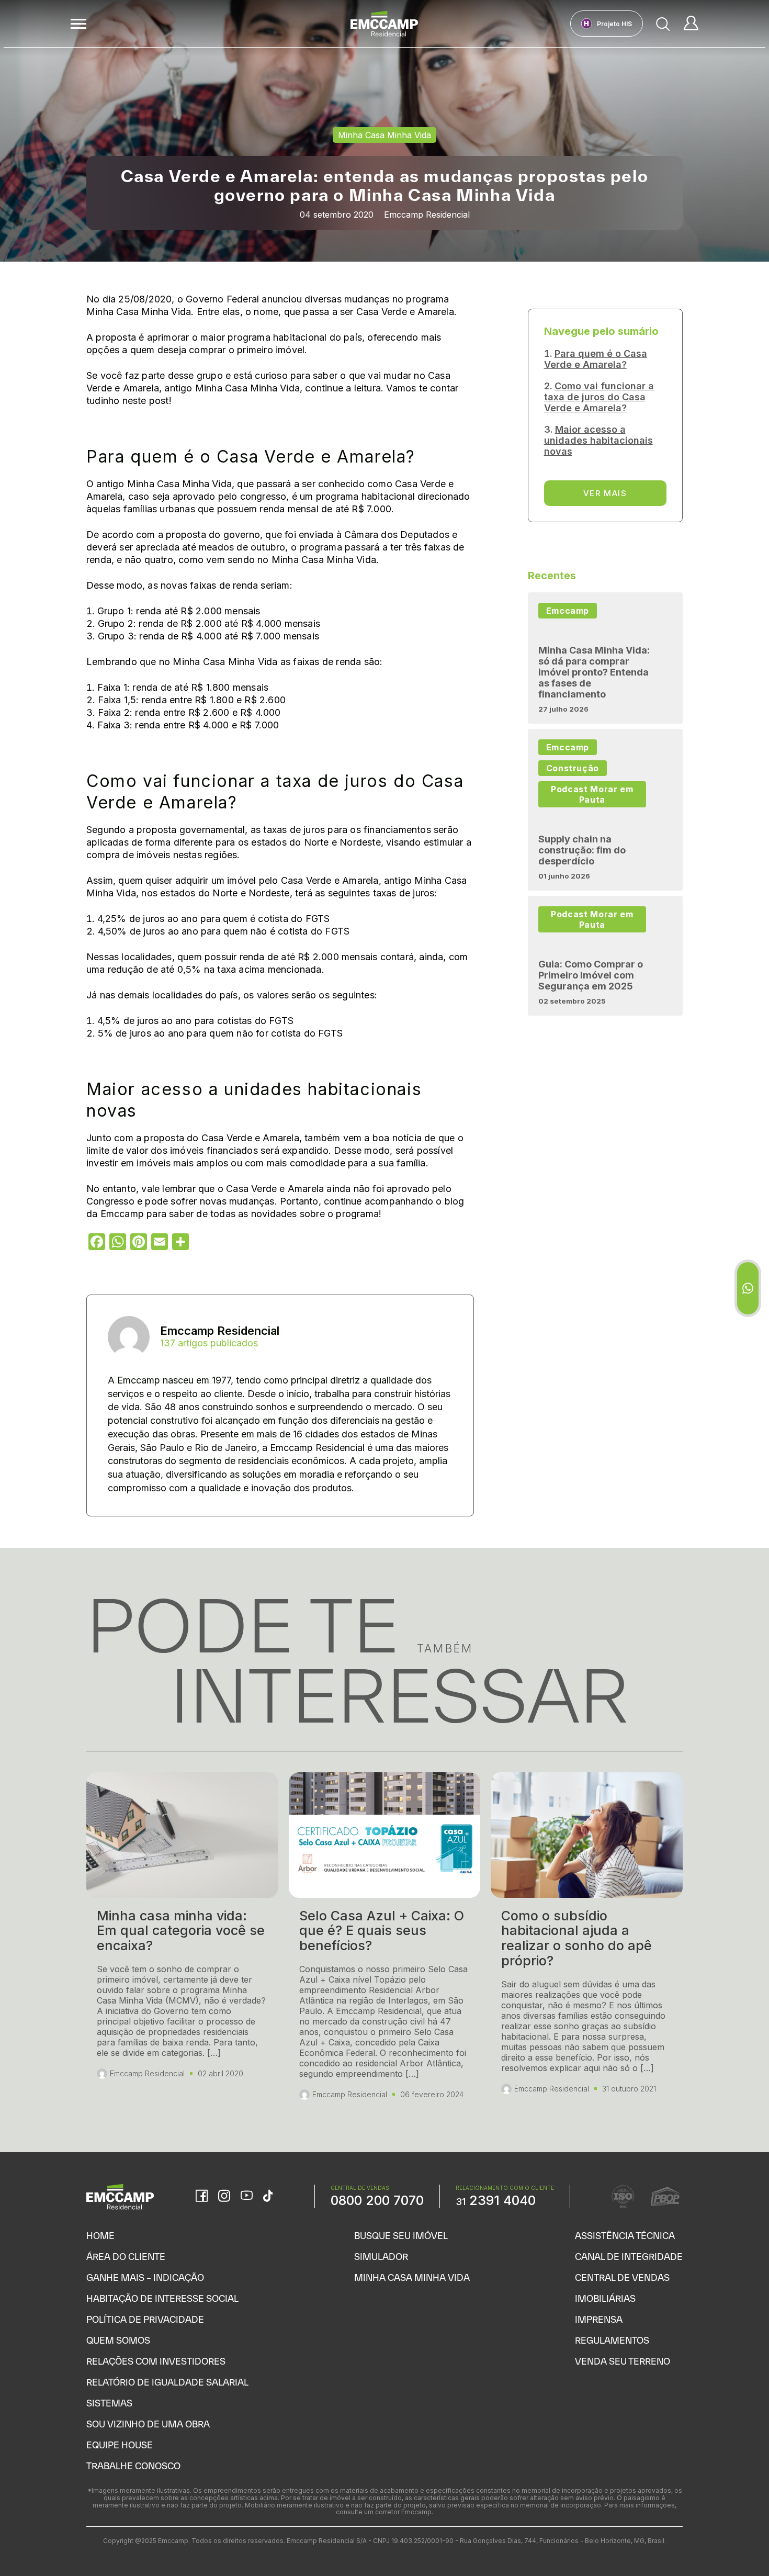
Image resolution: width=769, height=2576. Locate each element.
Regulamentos (612, 2340)
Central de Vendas (622, 2277)
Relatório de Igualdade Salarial (167, 2382)
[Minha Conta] (691, 24)
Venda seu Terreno (623, 2361)
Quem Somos (118, 2340)
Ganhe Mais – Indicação (145, 2277)
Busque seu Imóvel (401, 2236)
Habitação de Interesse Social (162, 2298)
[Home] (384, 24)
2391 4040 (496, 2200)
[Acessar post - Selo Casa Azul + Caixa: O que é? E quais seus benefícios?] (385, 1941)
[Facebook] (202, 2197)
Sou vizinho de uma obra (148, 2424)
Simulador (381, 2257)
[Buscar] (663, 24)
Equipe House (120, 2445)
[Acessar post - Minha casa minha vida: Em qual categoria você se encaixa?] (182, 1941)
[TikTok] (268, 2197)
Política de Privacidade (145, 2319)
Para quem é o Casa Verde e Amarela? (596, 359)
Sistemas (109, 2403)
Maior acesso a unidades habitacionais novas (598, 440)
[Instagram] (224, 2197)
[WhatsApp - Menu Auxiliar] (748, 1288)
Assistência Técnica (625, 2236)
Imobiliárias (605, 2298)
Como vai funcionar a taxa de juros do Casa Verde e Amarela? (599, 397)
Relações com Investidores (156, 2361)
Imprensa (599, 2319)
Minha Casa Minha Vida (412, 2277)
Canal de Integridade (629, 2257)
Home (100, 2236)
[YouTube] (247, 2196)
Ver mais (605, 493)
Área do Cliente (126, 2257)
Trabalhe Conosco (133, 2466)
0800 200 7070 (377, 2200)
